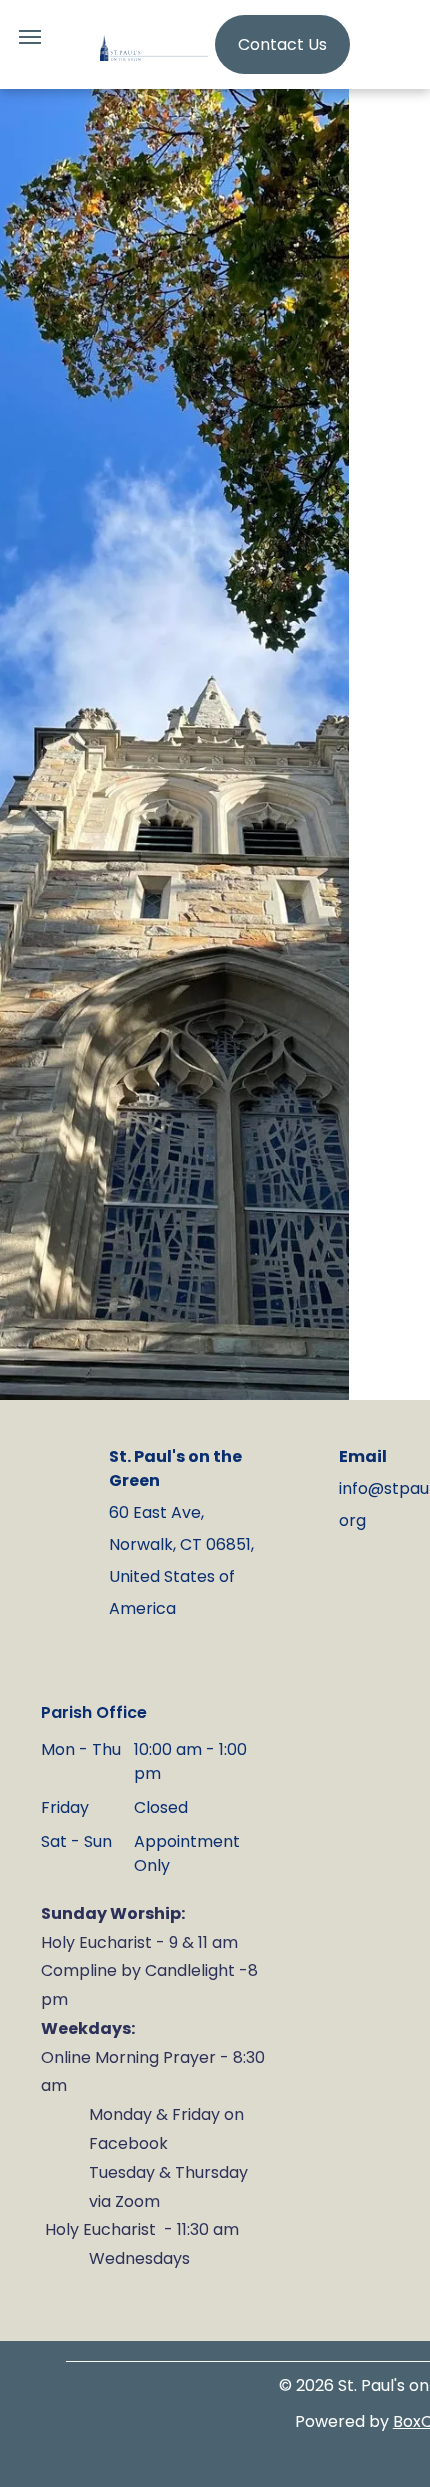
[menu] (30, 37)
